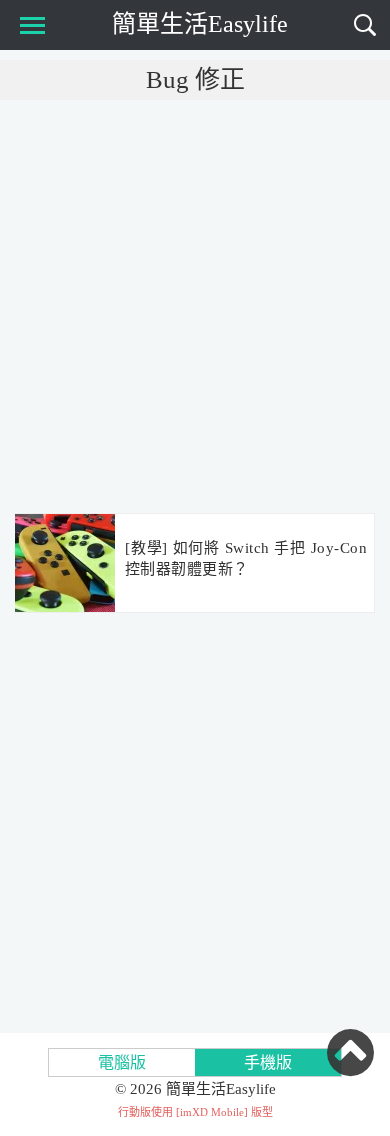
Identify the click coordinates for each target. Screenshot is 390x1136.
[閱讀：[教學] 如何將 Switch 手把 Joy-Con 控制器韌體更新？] (65, 564)
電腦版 (122, 1062)
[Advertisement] (195, 305)
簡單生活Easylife (200, 24)
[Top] (350, 1051)
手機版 (268, 1062)
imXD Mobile (212, 1112)
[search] (365, 25)
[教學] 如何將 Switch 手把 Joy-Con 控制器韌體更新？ (246, 558)
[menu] (28, 25)
